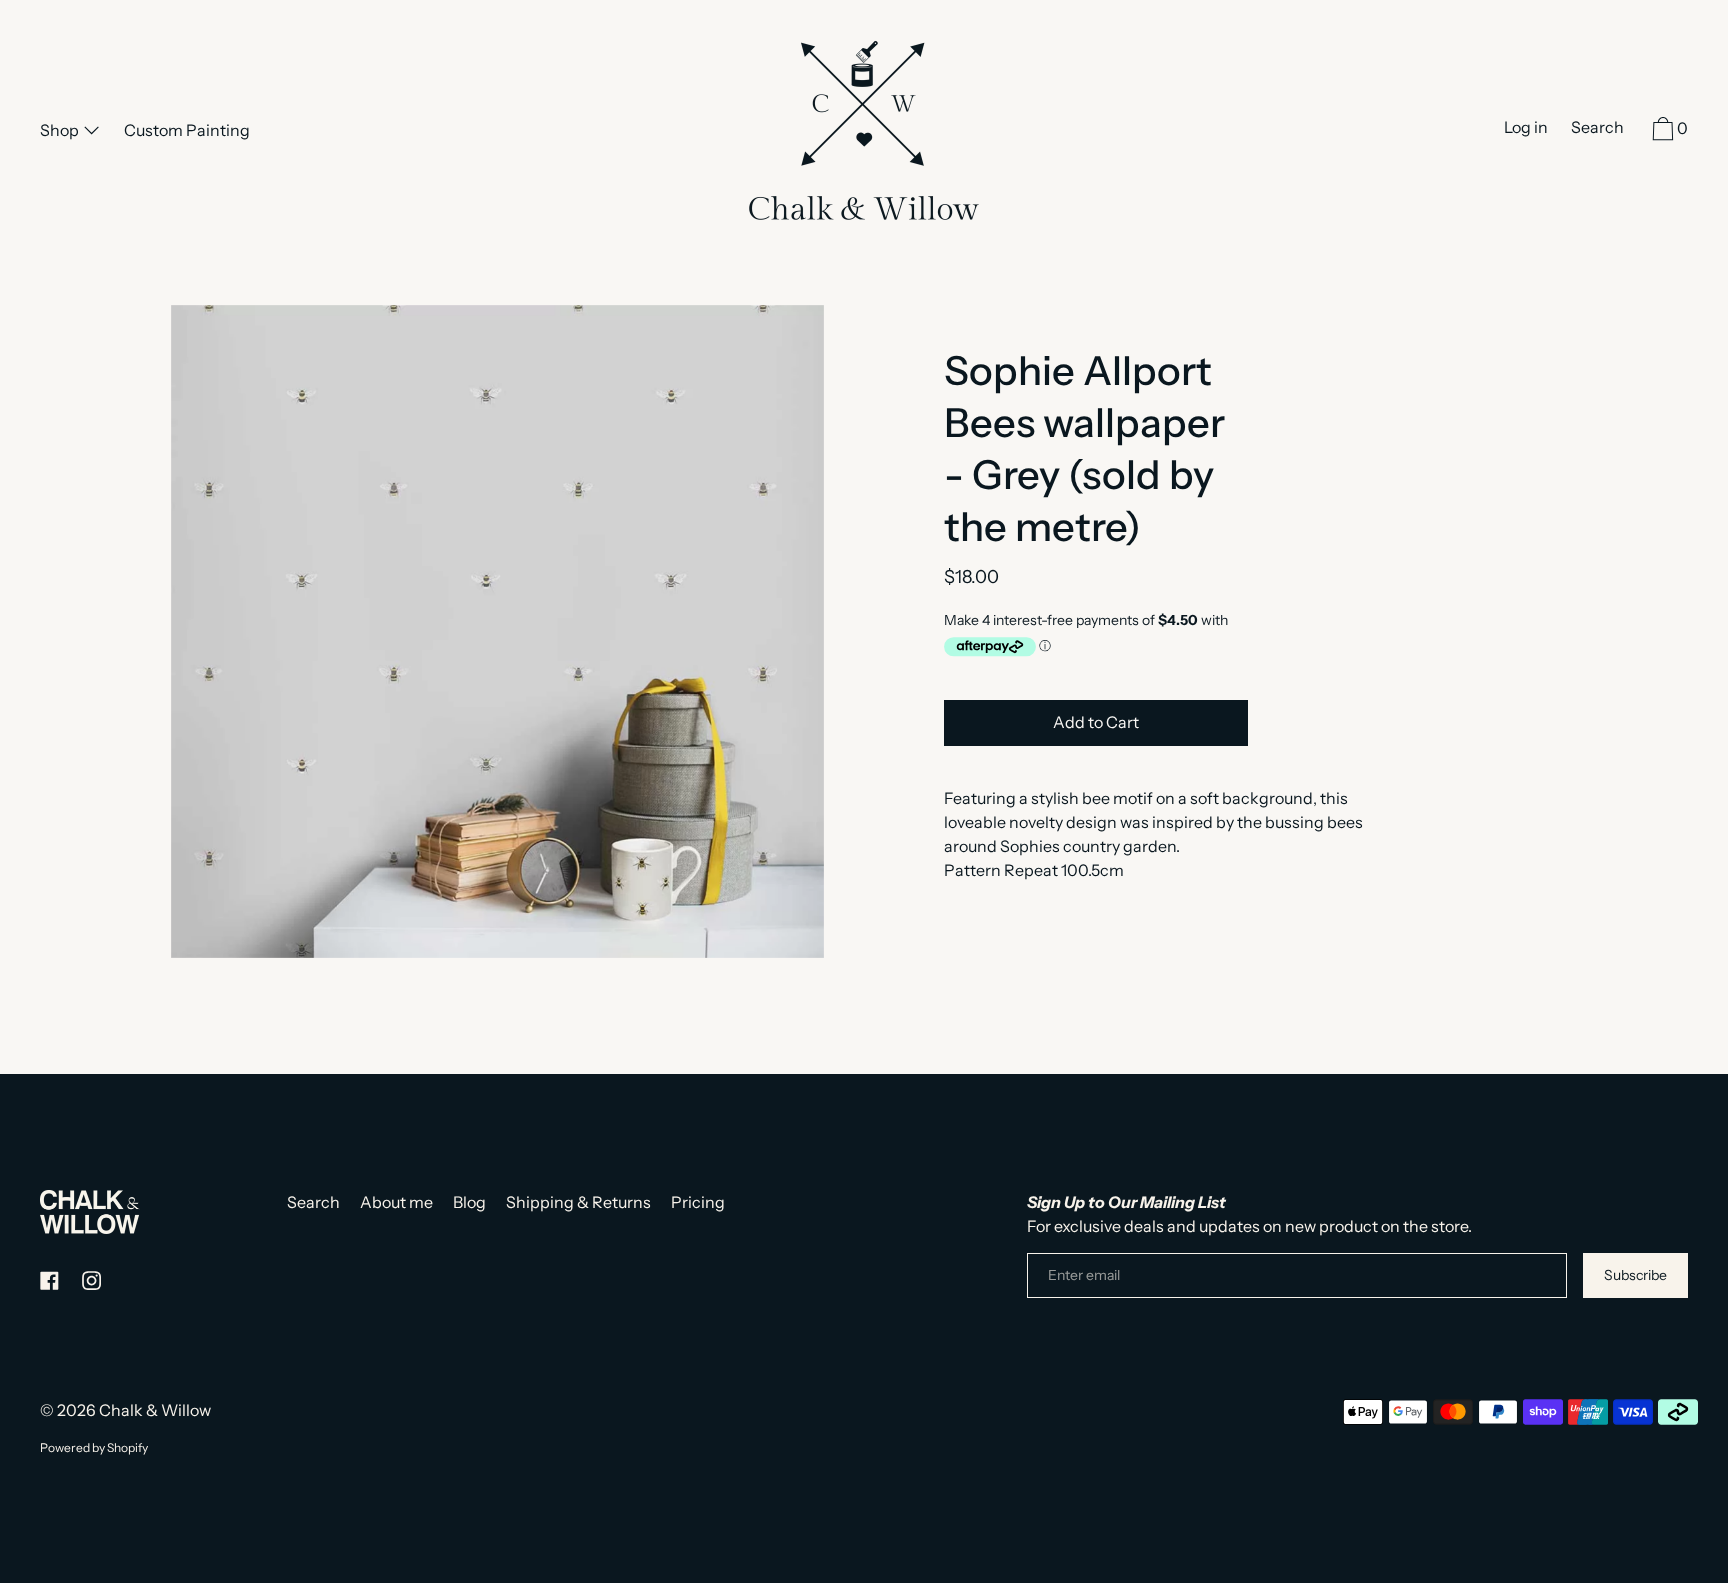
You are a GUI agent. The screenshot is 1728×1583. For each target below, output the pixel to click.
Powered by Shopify (94, 1447)
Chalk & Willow (155, 1410)
